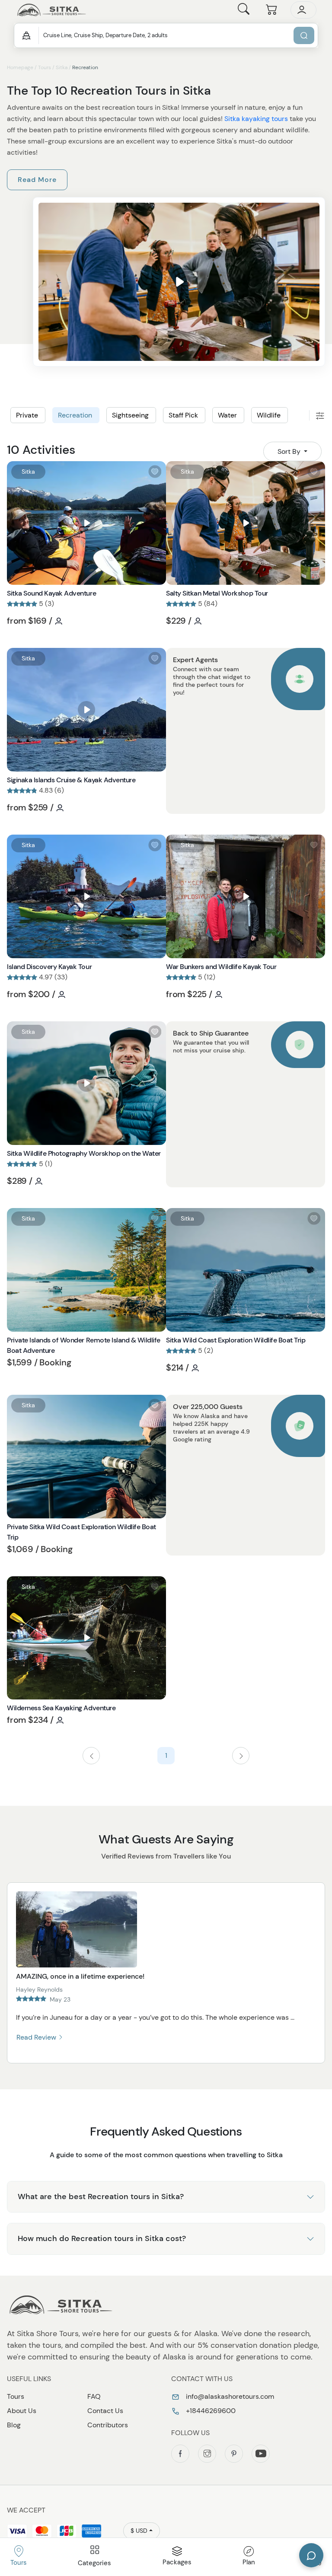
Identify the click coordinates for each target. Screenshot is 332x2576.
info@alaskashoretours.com (229, 2396)
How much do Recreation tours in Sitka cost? (102, 2238)
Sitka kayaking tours (256, 119)
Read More (37, 180)
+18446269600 (210, 2411)
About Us (22, 2411)
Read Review (37, 2037)
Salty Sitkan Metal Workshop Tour (217, 593)
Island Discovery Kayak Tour (49, 967)
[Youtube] (261, 2454)
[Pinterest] (234, 2454)
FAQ (94, 2396)
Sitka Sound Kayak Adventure (51, 593)
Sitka (62, 67)
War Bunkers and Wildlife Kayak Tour (221, 967)
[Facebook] (180, 2454)
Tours (45, 67)
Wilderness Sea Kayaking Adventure (61, 1708)
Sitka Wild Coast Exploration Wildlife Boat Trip (236, 1340)
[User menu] (303, 10)
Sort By (290, 451)
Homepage (20, 67)
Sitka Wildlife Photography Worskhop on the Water (84, 1153)
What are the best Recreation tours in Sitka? (101, 2197)
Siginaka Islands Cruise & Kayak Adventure (71, 780)
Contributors (108, 2425)
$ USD (139, 2531)
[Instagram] (207, 2454)
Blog (14, 2425)
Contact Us (105, 2411)
